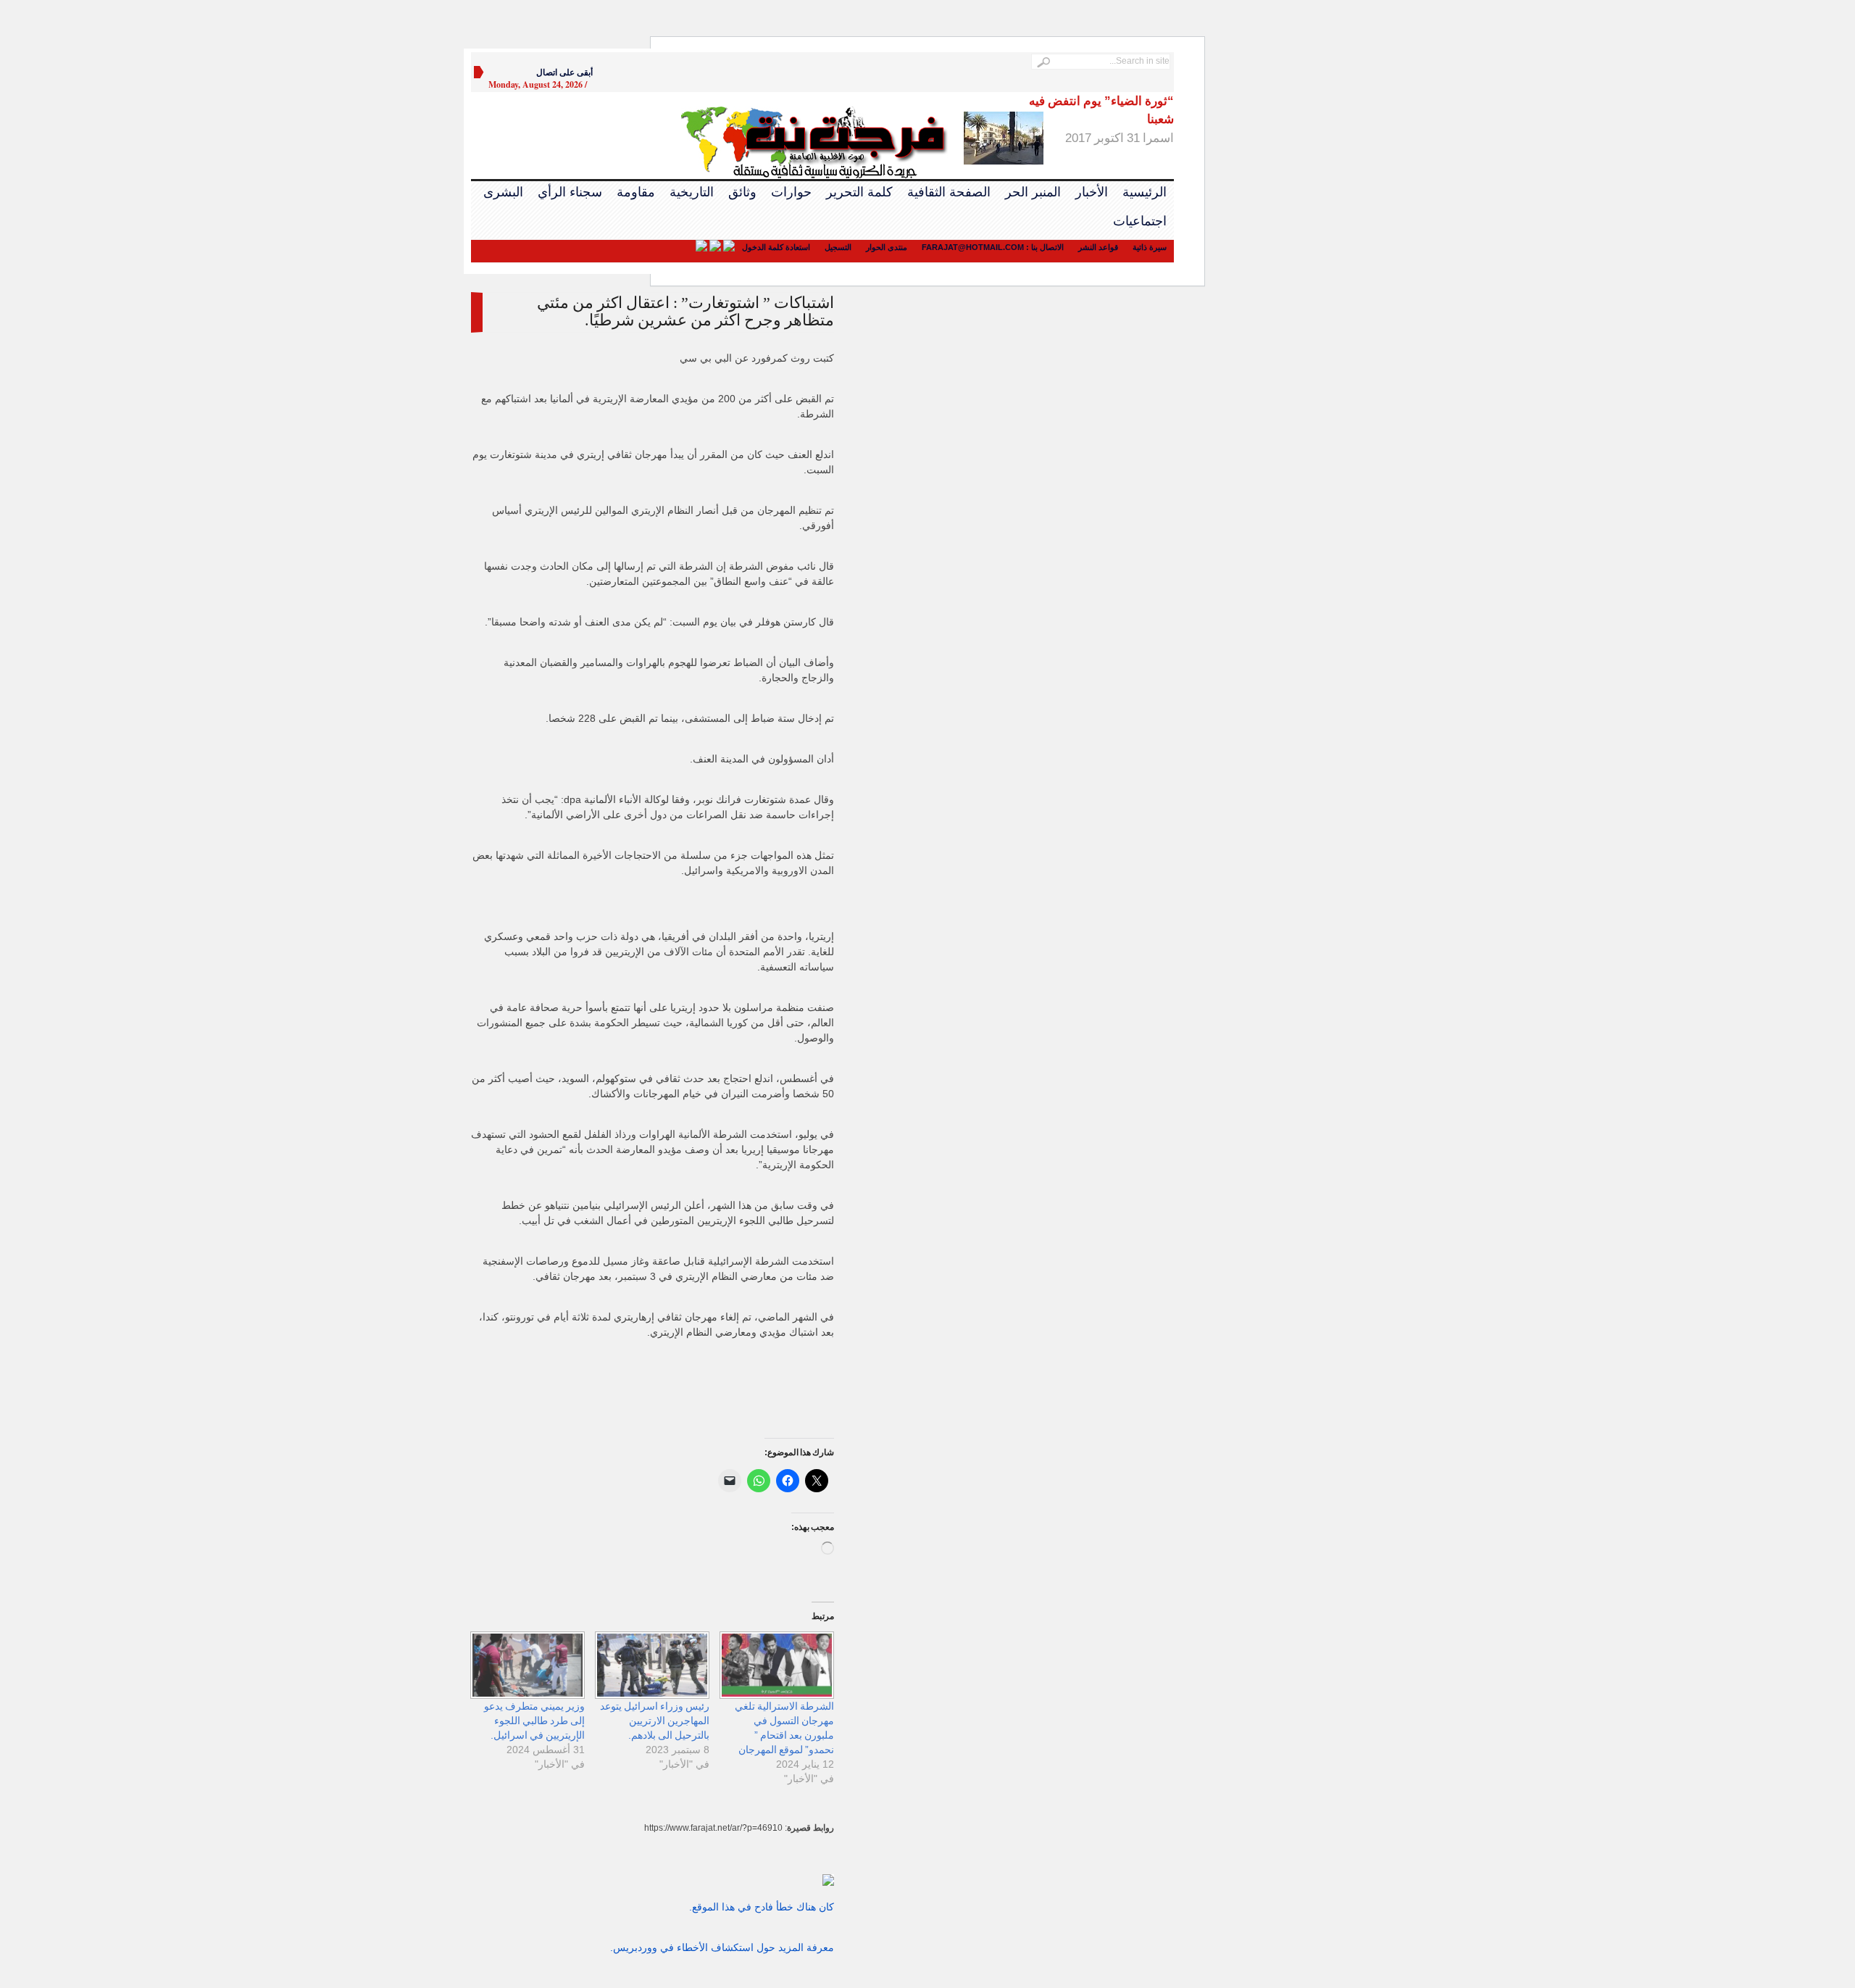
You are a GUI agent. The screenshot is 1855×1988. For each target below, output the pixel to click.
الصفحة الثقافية (949, 192)
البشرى (503, 192)
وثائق (742, 192)
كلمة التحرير (859, 192)
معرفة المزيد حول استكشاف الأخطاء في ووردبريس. (722, 1947)
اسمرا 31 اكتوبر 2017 (1101, 120)
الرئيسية (1145, 192)
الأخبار (1092, 192)
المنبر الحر (1033, 192)
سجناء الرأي (570, 192)
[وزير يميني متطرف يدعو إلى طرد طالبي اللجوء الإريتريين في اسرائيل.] (530, 1665)
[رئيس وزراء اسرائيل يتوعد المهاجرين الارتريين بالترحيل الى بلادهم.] (654, 1665)
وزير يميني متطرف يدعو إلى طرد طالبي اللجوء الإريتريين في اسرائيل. (534, 1721)
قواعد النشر (1098, 247)
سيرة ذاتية (1150, 247)
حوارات (791, 192)
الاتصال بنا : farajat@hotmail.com (993, 247)
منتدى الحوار (887, 247)
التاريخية (692, 192)
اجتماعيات (1140, 221)
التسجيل (838, 247)
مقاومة (636, 192)
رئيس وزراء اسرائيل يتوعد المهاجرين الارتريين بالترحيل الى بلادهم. (655, 1721)
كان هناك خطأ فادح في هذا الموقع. (762, 1907)
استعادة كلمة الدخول (776, 247)
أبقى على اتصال (564, 72)
